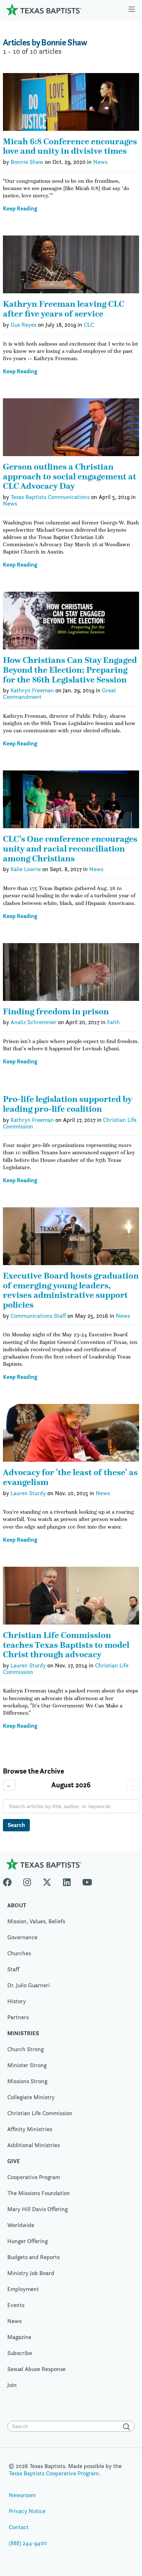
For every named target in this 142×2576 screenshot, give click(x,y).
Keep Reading (20, 209)
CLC (89, 325)
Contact (19, 2527)
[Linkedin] (67, 1881)
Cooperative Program (34, 2177)
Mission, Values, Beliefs (36, 1921)
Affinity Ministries (30, 2129)
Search (16, 1825)
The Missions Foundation (39, 2193)
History (17, 2001)
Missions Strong (27, 2081)
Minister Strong (27, 2065)
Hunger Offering (27, 2241)
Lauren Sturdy (28, 1493)
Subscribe (20, 2353)
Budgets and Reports (33, 2257)
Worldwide (21, 2225)
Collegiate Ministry (31, 2097)
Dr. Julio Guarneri (29, 1985)
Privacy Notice (27, 2511)
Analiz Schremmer (33, 1022)
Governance (22, 1937)
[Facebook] (10, 1881)
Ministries (23, 2033)
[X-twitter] (47, 1881)
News (100, 162)
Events (16, 2305)
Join (12, 2385)
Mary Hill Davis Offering (38, 2209)
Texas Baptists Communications (50, 497)
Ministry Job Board (31, 2273)
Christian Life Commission (40, 2113)
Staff (13, 1969)
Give (14, 2161)
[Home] (44, 10)
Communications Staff (38, 1316)
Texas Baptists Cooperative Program (54, 2473)
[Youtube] (87, 1881)
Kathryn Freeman (32, 690)
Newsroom (22, 2495)
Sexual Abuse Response (36, 2369)
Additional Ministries (33, 2145)
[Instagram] (27, 1881)
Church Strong (25, 2049)
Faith (113, 1022)
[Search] (128, 2427)
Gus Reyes (23, 325)
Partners (18, 2017)
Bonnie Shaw (27, 162)
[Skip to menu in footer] (132, 10)
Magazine (19, 2337)
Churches (19, 1953)
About (17, 1905)
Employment (23, 2289)
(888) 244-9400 (28, 2543)
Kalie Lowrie (26, 869)
